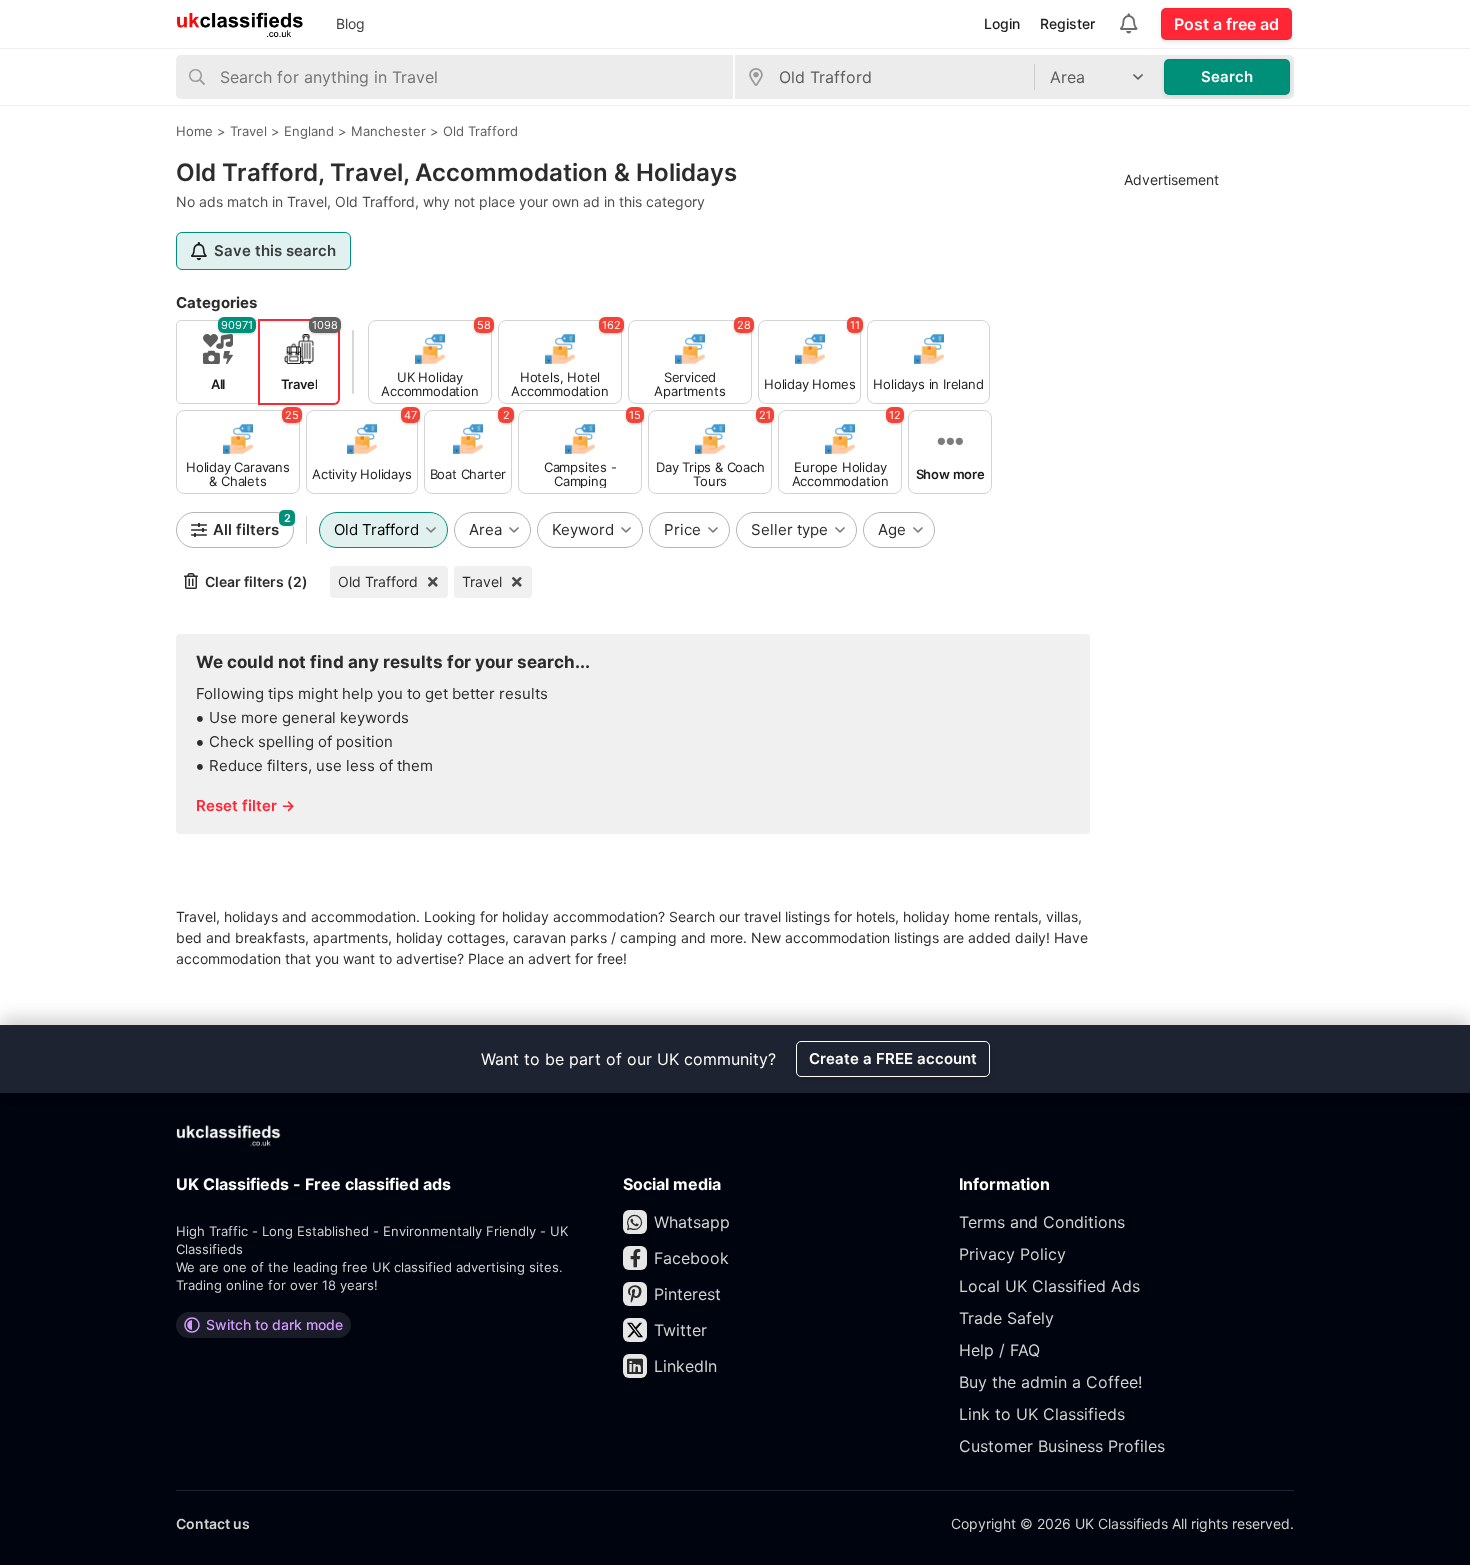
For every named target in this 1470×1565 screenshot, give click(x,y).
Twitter (680, 1330)
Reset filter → (245, 805)
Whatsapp (692, 1222)
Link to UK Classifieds (1042, 1414)
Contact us (213, 1523)
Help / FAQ (999, 1350)
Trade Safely (1006, 1318)
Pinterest (687, 1294)
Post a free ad (1226, 24)
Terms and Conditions (1042, 1222)
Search (1227, 76)
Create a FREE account (893, 1058)
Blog (350, 23)
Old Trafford (378, 581)
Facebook (691, 1258)
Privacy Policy (1012, 1254)
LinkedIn (685, 1366)
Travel (482, 581)
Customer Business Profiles (1062, 1446)
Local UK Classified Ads (1049, 1286)
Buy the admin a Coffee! (1050, 1382)
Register (1067, 23)
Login (1002, 23)
